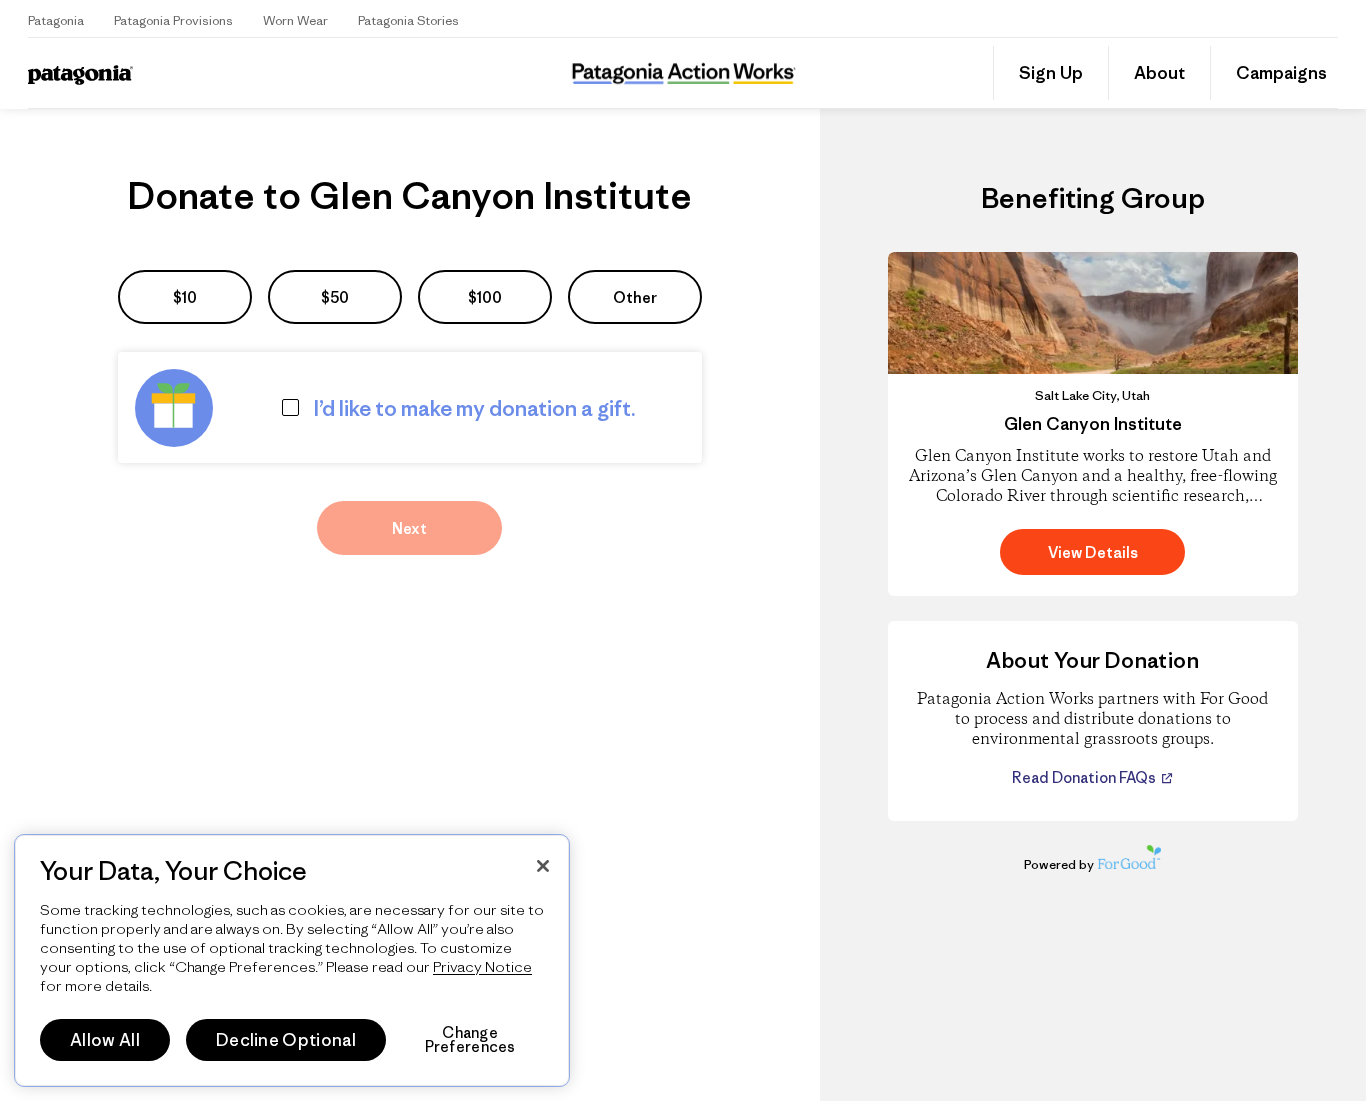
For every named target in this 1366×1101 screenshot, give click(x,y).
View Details (1093, 552)
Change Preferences (470, 1040)
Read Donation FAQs (1085, 777)
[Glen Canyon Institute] (1093, 424)
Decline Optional (286, 1040)
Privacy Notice (482, 966)
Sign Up (1051, 73)
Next (409, 528)
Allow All (105, 1040)
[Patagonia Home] (171, 73)
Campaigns (1281, 73)
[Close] (543, 866)
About (1159, 73)
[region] (292, 960)
